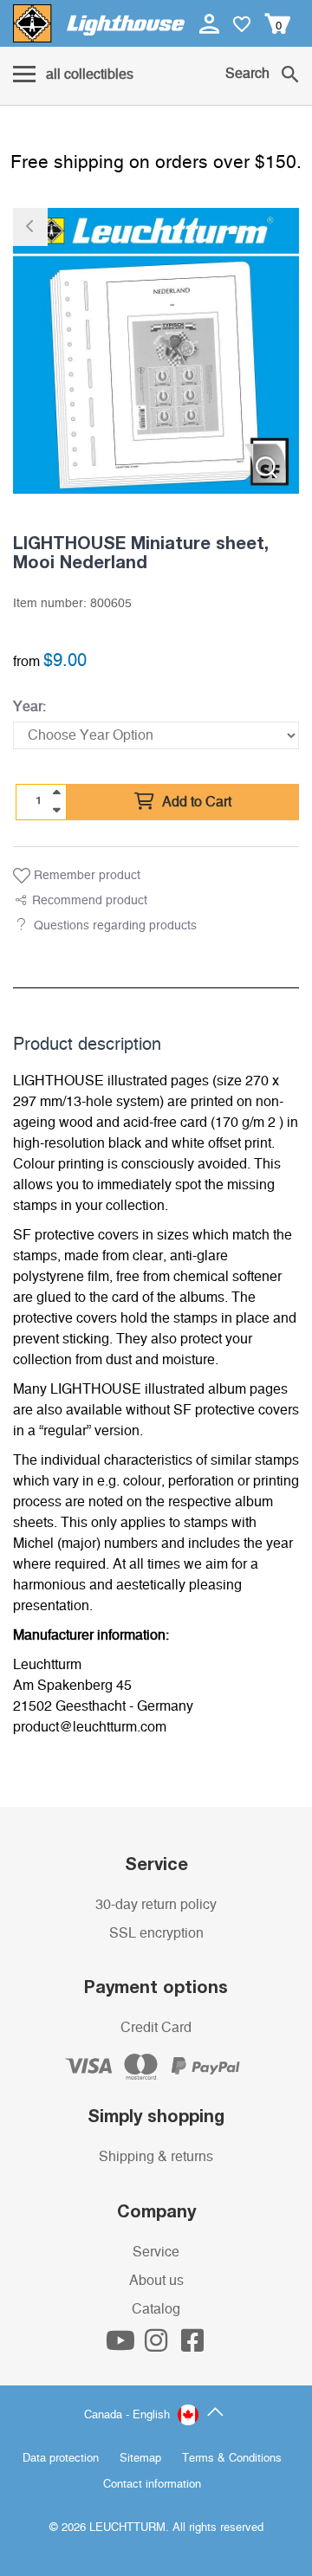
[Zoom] (266, 467)
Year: (29, 707)
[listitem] (156, 351)
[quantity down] (56, 810)
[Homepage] (99, 23)
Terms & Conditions (232, 2459)
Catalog (156, 2309)
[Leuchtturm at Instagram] (158, 2346)
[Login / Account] (211, 23)
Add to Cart (195, 802)
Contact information (152, 2485)
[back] (30, 227)
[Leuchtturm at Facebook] (192, 2346)
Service (156, 2252)
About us (156, 2281)
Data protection (61, 2459)
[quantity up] (56, 793)
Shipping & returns (156, 2157)
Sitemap (140, 2459)
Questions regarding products (115, 926)
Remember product (85, 876)
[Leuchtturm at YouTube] (122, 2346)
